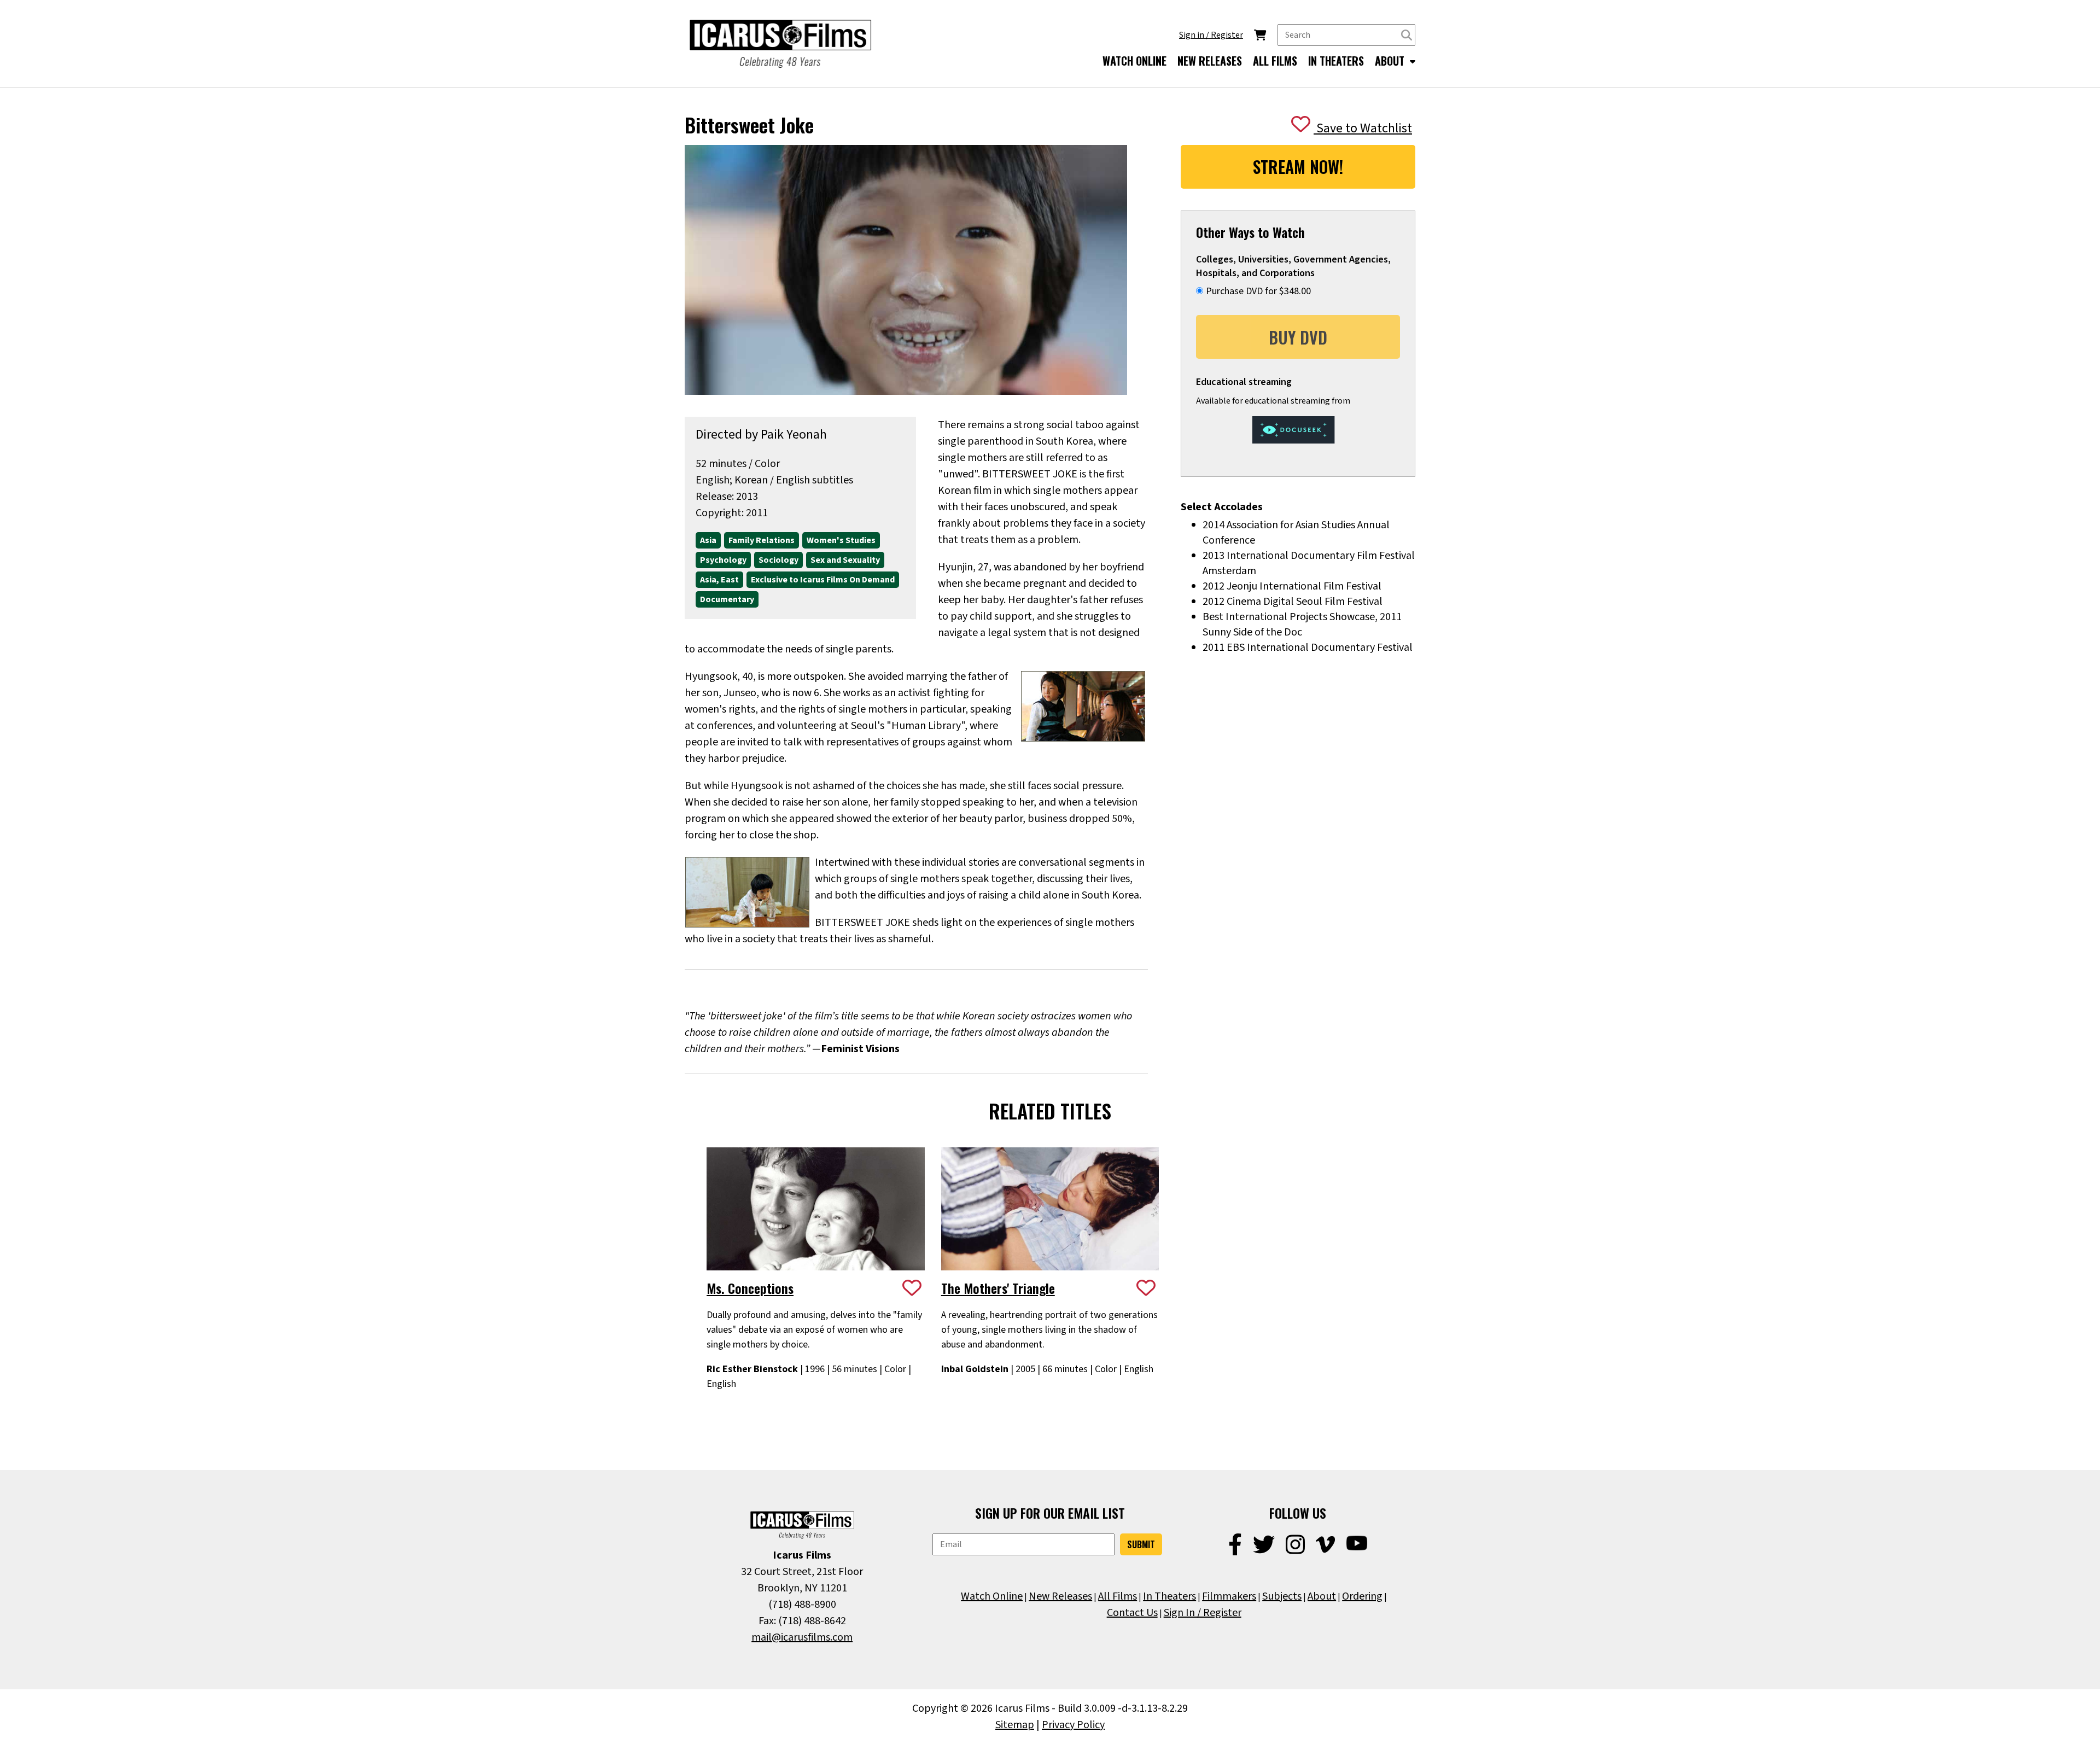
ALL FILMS (1275, 61)
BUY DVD (1298, 337)
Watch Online (992, 1596)
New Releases (1060, 1596)
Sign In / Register (1203, 1613)
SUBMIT (1141, 1544)
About (1322, 1596)
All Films (1118, 1596)
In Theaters (1169, 1596)
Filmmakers (1229, 1596)
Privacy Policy (1073, 1725)
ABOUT (1391, 61)
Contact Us (1132, 1613)
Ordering (1362, 1596)
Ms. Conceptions (750, 1288)
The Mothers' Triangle (998, 1288)
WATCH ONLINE (1134, 61)
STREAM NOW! (1298, 167)
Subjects (1282, 1596)
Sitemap (1015, 1725)
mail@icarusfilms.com (802, 1637)
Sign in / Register (1211, 35)
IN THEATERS (1336, 61)
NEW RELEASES (1210, 61)
